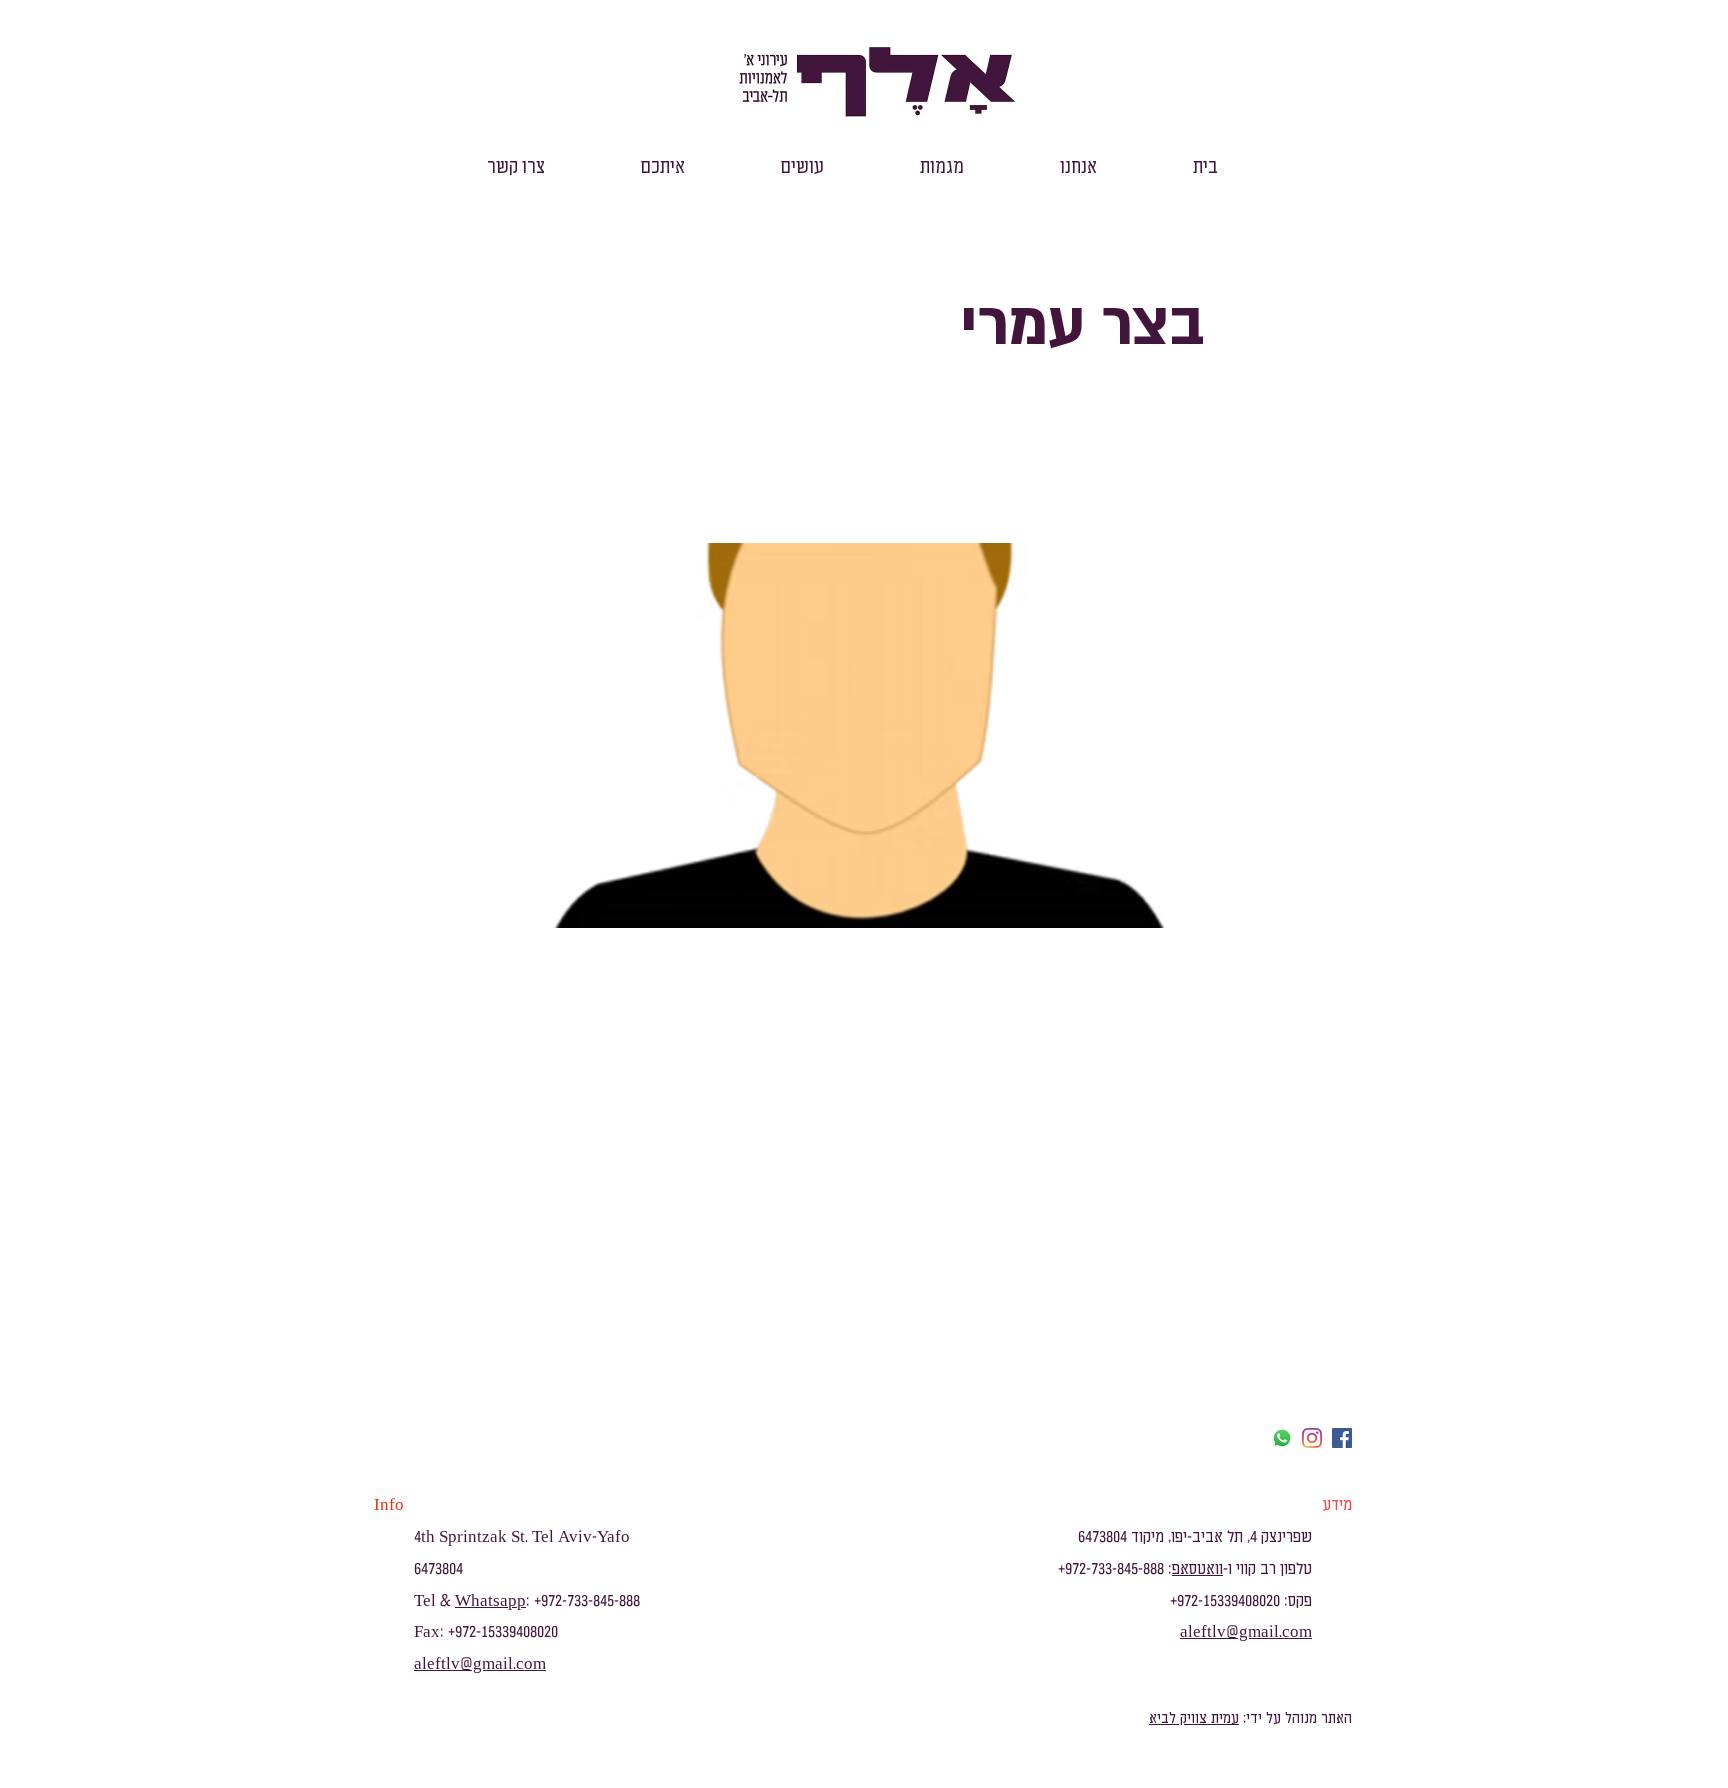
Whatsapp (490, 1601)
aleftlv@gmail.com (480, 1664)
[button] (1078, 167)
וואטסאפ (1197, 1569)
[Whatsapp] (1282, 1438)
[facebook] (1342, 1438)
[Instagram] (1312, 1438)
